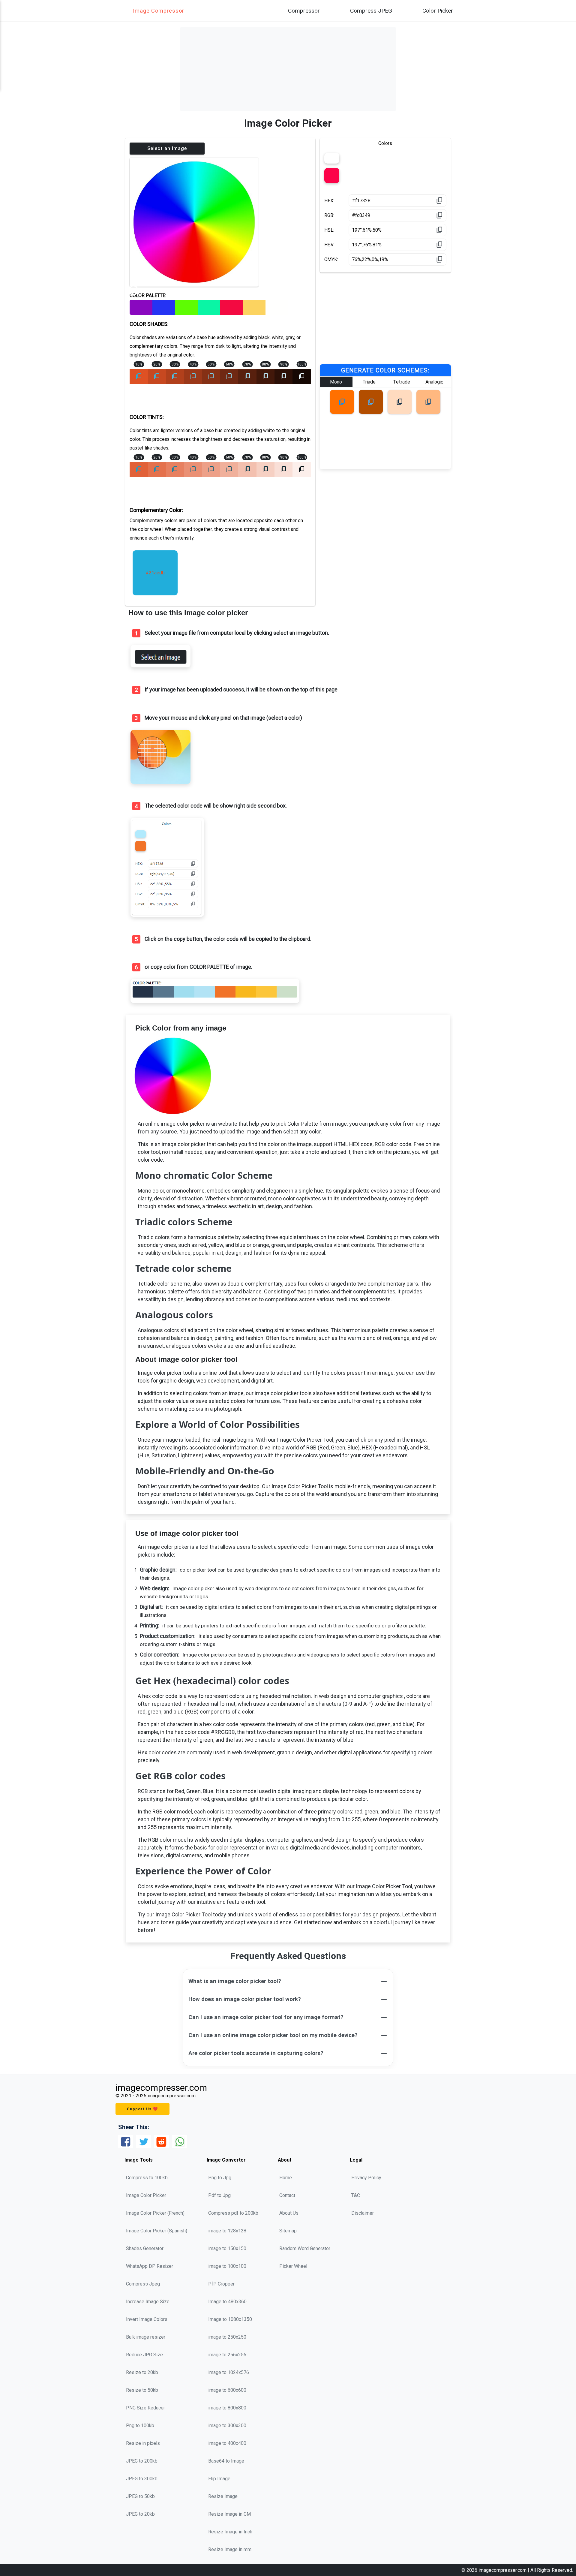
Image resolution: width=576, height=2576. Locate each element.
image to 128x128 (227, 2231)
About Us (289, 2213)
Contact (287, 2195)
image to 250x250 (227, 2337)
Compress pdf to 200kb (233, 2213)
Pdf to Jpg (219, 2195)
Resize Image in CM (229, 2514)
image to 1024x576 (229, 2372)
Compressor (304, 11)
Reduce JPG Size (144, 2355)
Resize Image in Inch (230, 2532)
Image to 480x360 (227, 2302)
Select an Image (167, 148)
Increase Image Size (148, 2302)
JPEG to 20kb (140, 2514)
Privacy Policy (366, 2178)
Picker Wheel (293, 2266)
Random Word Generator (305, 2248)
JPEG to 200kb (142, 2461)
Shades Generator (145, 2248)
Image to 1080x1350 (230, 2319)
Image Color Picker (146, 2195)
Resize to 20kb (142, 2372)
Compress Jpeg (143, 2284)
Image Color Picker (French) (155, 2213)
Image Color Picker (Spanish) (157, 2231)
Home (286, 2178)
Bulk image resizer (146, 2337)
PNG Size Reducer (145, 2408)
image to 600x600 (227, 2390)
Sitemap (288, 2231)
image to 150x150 (227, 2248)
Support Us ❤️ (142, 2109)
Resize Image (223, 2496)
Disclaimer (363, 2213)
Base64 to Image (226, 2461)
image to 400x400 (227, 2443)
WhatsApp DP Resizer (150, 2266)
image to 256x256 (227, 2355)
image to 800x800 (227, 2408)
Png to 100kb (140, 2426)
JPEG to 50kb (140, 2496)
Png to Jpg (220, 2178)
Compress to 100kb (147, 2178)
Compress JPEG (371, 11)
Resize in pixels (143, 2443)
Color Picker (438, 11)
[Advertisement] (288, 69)
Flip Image (219, 2479)
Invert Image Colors (147, 2319)
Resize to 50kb (142, 2390)
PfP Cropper (221, 2284)
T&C (356, 2195)
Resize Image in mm (230, 2549)
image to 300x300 (227, 2426)
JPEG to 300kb (142, 2479)
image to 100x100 (227, 2266)
